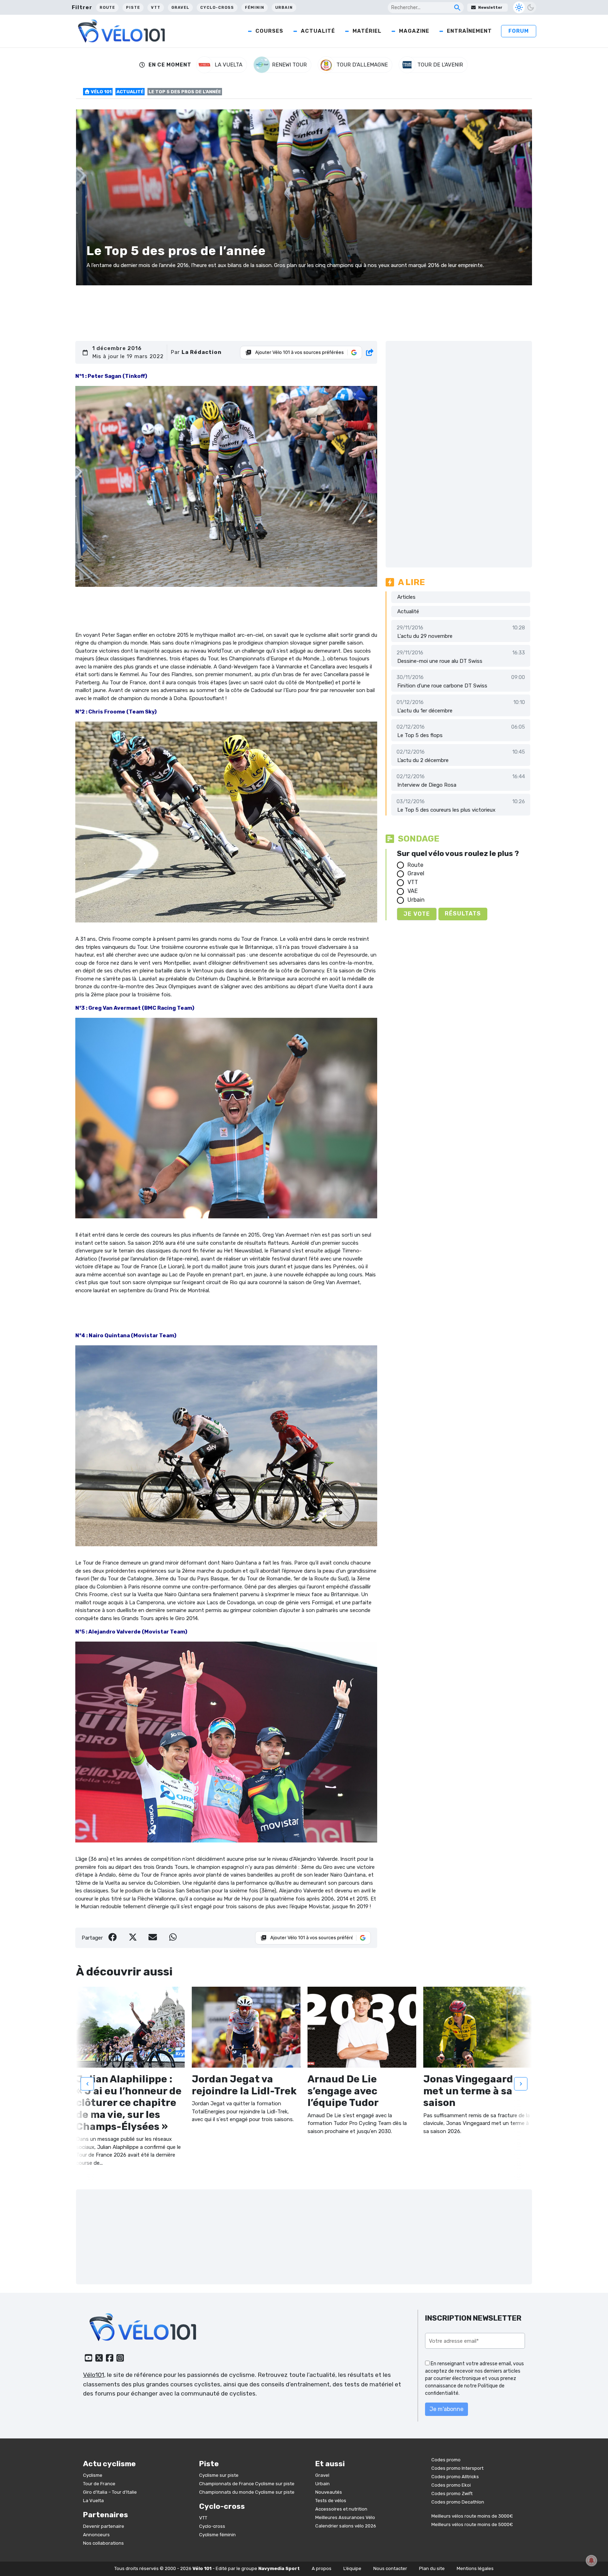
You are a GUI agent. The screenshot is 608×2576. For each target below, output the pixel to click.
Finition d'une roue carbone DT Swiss (442, 686)
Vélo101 (94, 2375)
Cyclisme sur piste (219, 2475)
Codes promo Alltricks (455, 2477)
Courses (269, 31)
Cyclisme (93, 2475)
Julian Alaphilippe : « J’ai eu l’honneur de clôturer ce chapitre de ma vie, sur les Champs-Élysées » (129, 2103)
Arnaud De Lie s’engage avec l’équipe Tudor (343, 2091)
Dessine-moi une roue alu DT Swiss (440, 661)
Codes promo (446, 2460)
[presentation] (87, 2084)
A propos (322, 2568)
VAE (413, 891)
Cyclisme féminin (217, 2535)
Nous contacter (390, 2568)
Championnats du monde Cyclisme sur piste (247, 2492)
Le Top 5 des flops (420, 735)
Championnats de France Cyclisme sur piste (247, 2484)
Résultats (463, 913)
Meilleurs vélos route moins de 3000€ (472, 2516)
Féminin (255, 8)
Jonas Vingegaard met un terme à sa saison (468, 2091)
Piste (133, 8)
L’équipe (352, 2568)
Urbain (284, 8)
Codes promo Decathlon (458, 2502)
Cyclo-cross (217, 8)
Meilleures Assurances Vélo (345, 2517)
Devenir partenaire (104, 2526)
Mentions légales (475, 2568)
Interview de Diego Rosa (427, 785)
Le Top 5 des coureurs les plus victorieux (446, 810)
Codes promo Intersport (457, 2468)
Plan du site (432, 2568)
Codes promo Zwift (452, 2493)
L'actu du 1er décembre (425, 711)
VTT (156, 8)
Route (107, 8)
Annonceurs (96, 2535)
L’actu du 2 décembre (423, 760)
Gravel (180, 8)
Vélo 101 (101, 92)
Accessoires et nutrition (341, 2509)
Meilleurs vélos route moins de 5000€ (472, 2524)
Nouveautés (329, 2492)
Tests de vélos (331, 2501)
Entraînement (469, 31)
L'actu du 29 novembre (425, 636)
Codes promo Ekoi (451, 2485)
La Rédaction (202, 352)
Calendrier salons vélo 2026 (346, 2526)
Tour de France (99, 2484)
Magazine (414, 31)
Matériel (367, 31)
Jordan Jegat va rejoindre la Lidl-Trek (244, 2085)
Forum (519, 31)
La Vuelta (93, 2501)
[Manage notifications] (591, 2561)
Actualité (318, 31)
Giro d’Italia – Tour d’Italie (110, 2492)
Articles (406, 597)
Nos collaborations (103, 2543)
